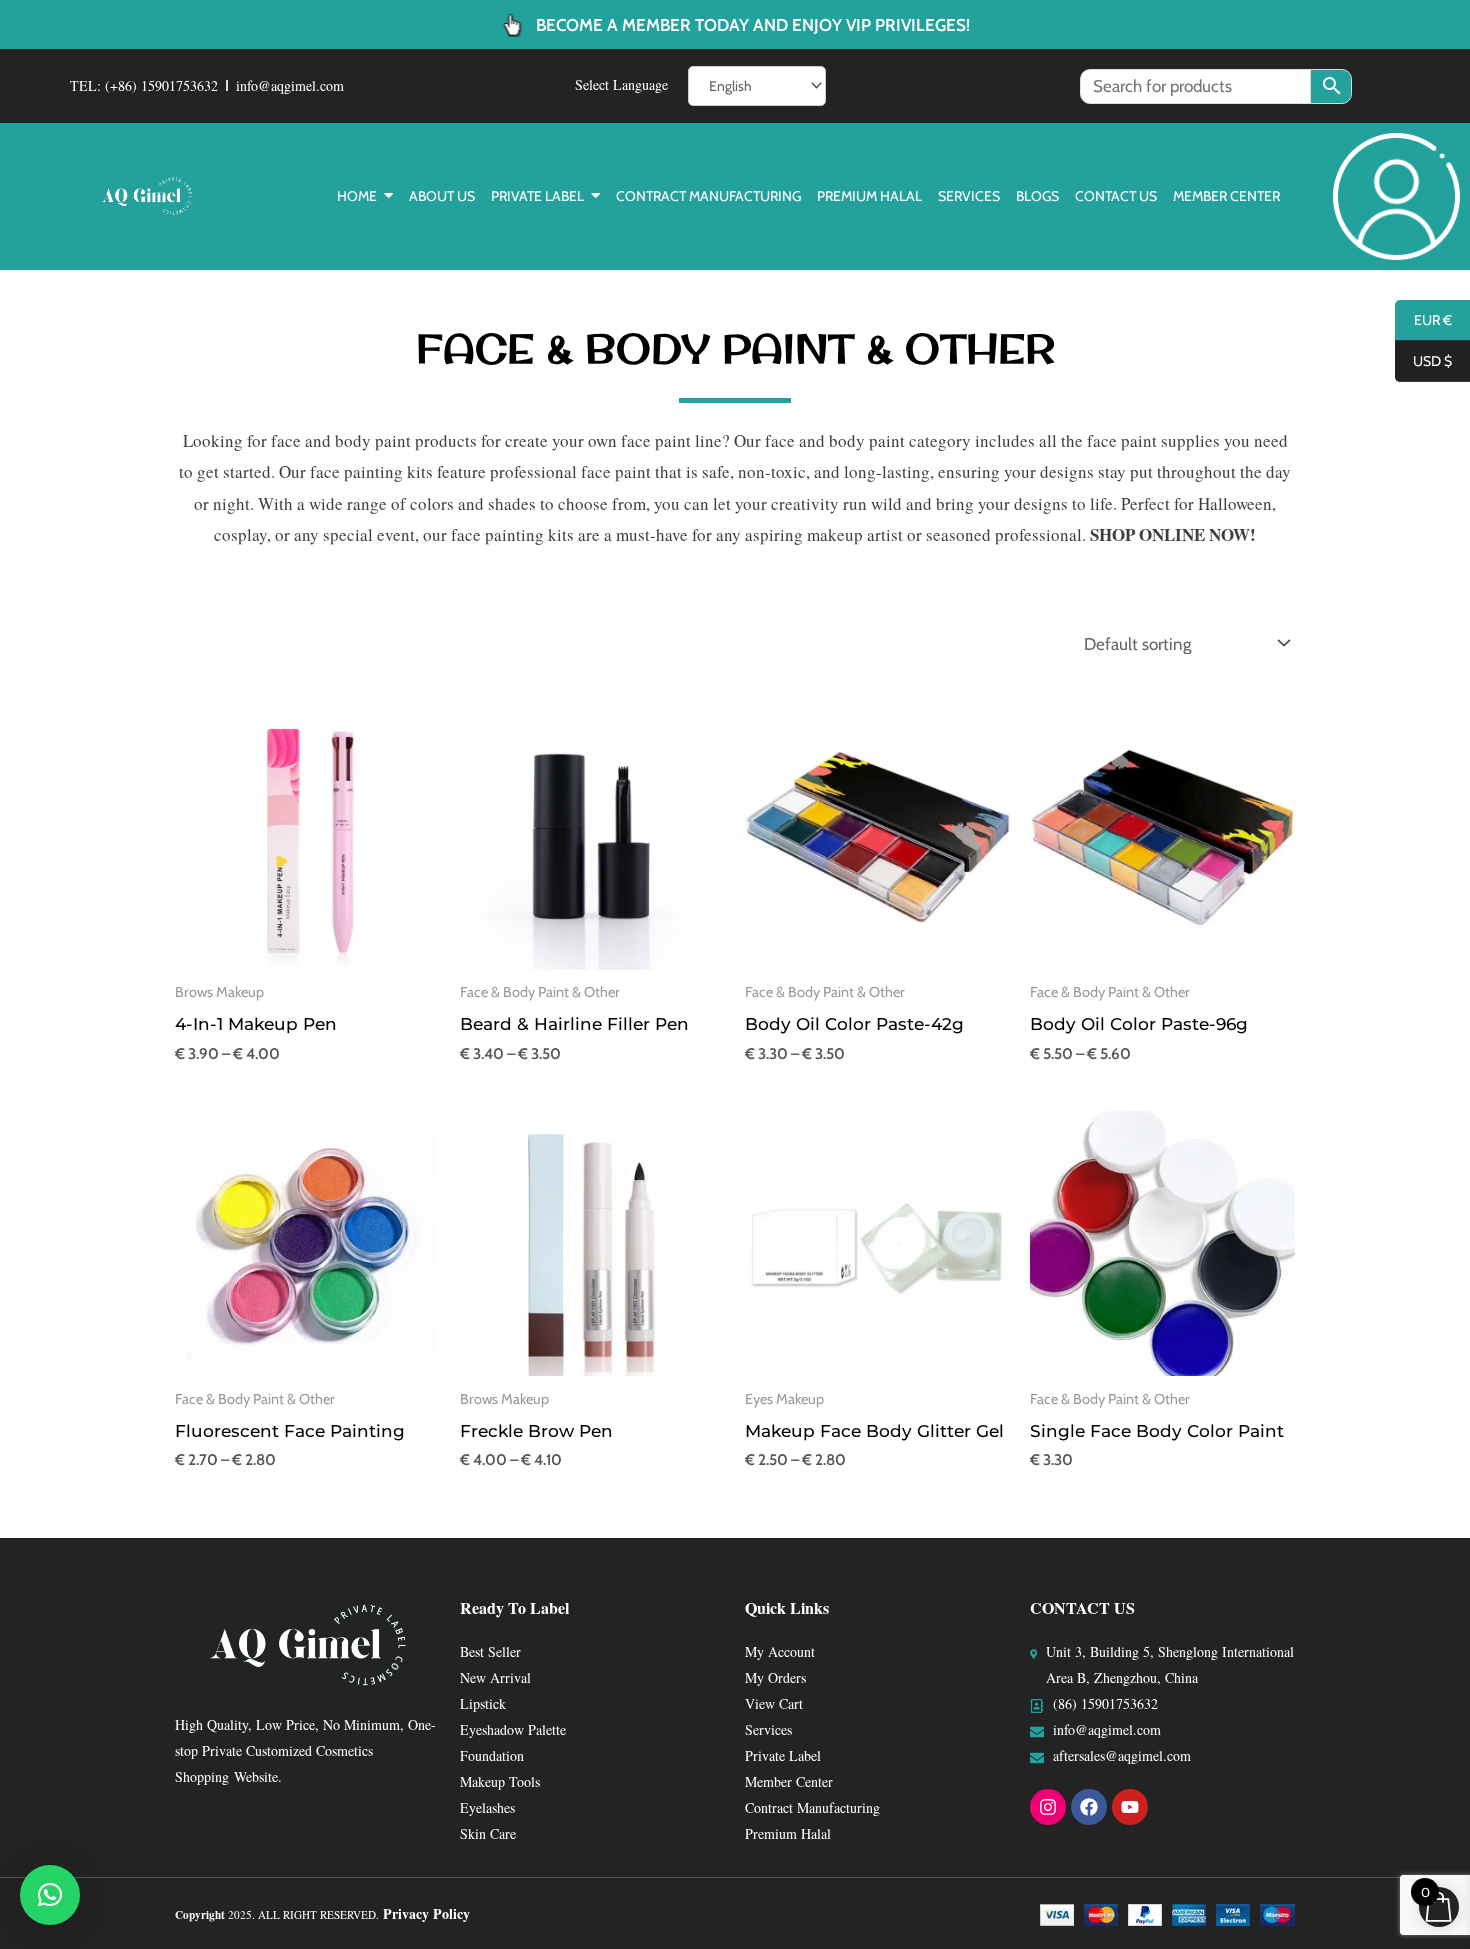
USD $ (1423, 362)
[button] (50, 1895)
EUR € (1423, 321)
